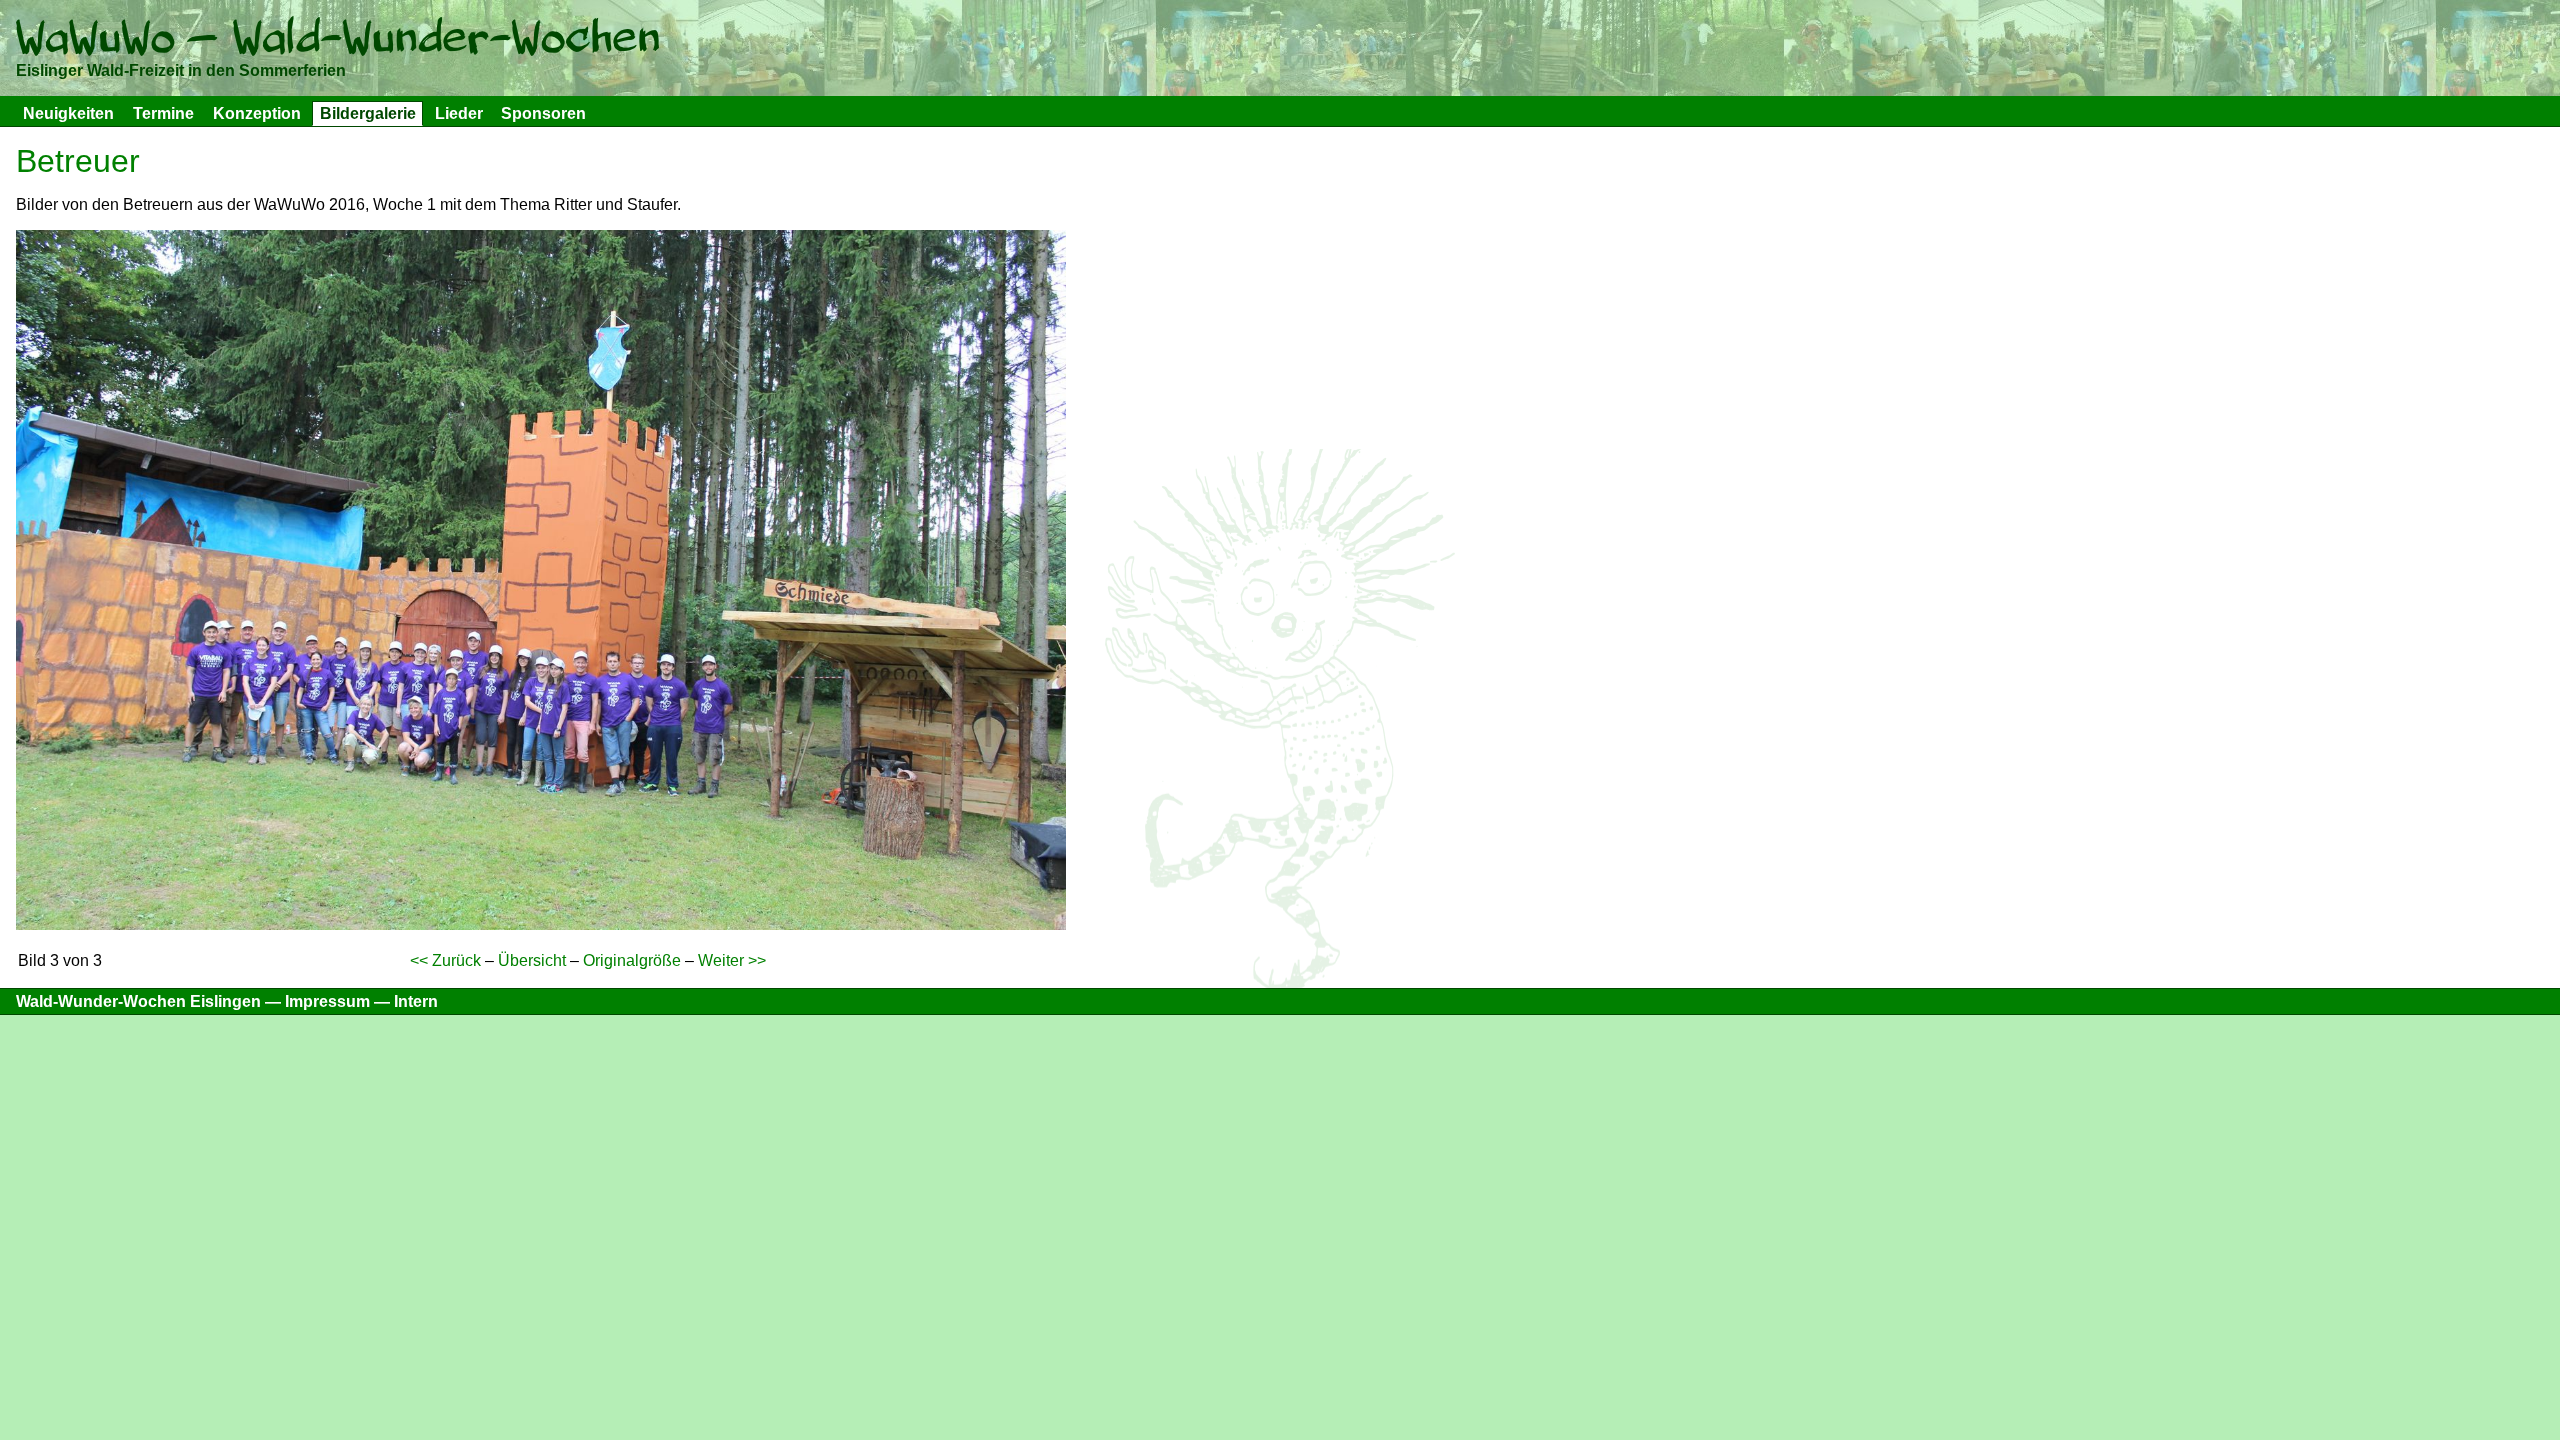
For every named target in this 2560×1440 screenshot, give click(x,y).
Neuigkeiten (68, 113)
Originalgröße (632, 960)
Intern (416, 1001)
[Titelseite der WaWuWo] (337, 42)
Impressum (327, 1001)
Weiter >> (732, 960)
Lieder (459, 113)
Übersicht (532, 960)
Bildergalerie (368, 113)
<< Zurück (445, 960)
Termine (163, 113)
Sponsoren (543, 113)
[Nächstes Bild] (541, 924)
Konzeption (257, 113)
